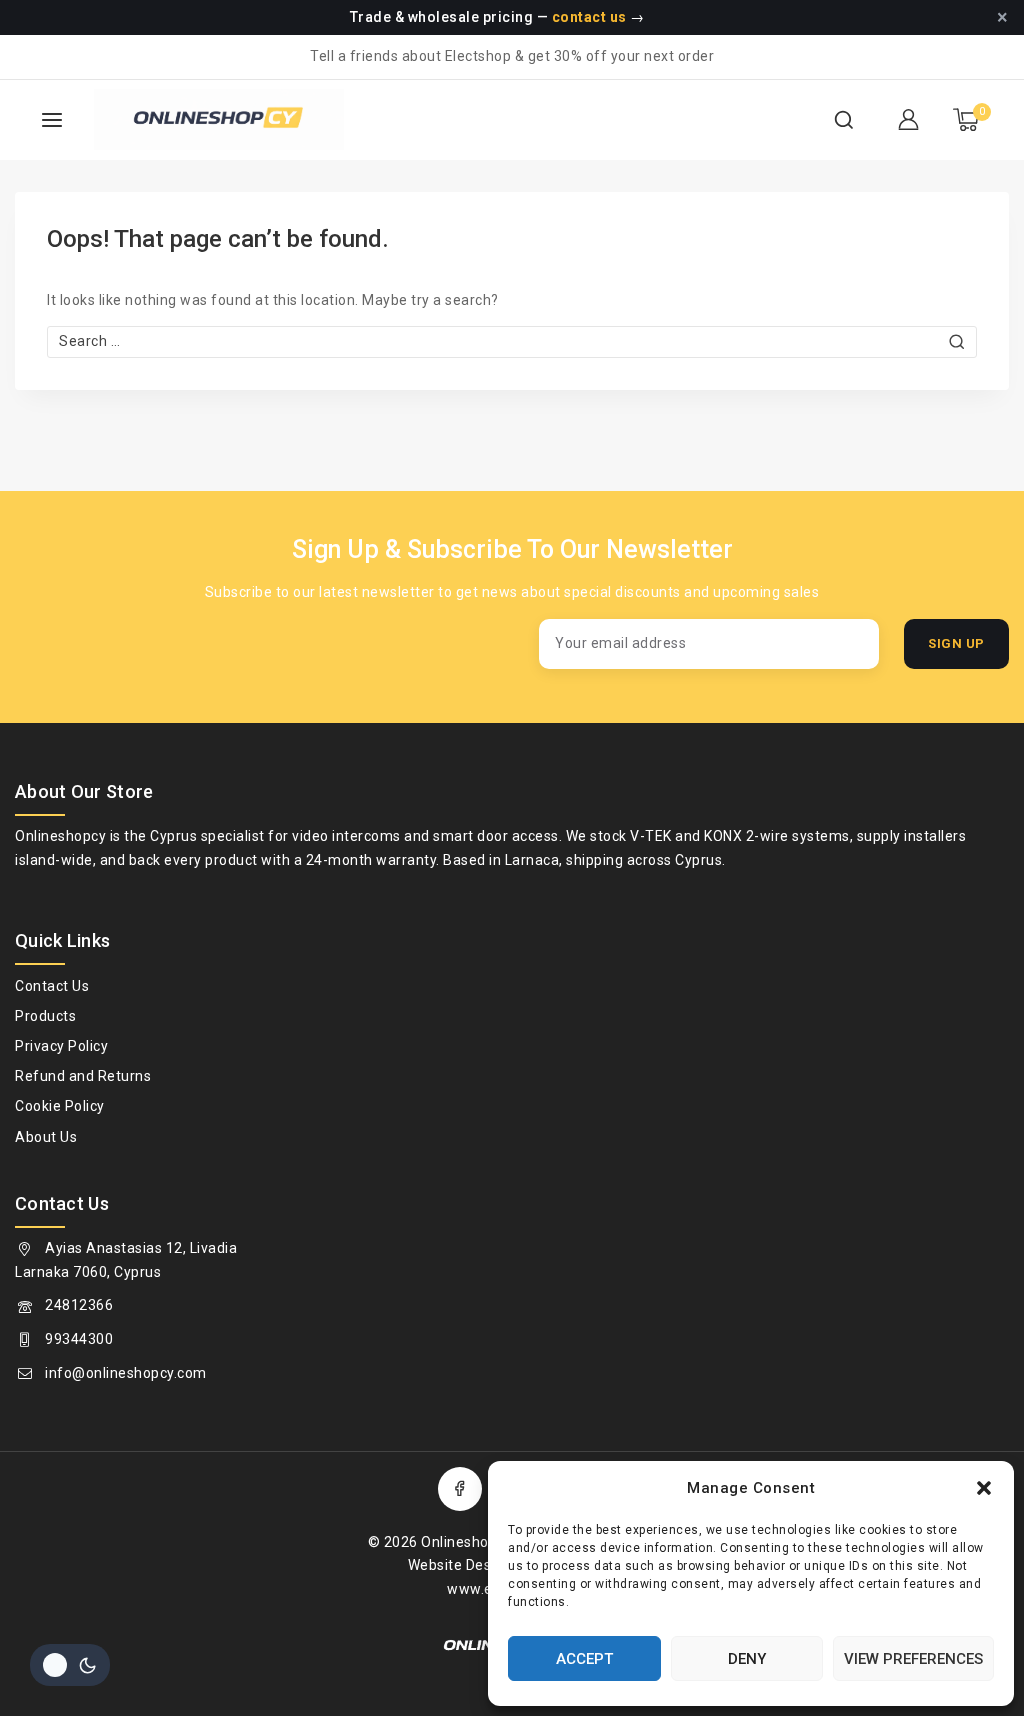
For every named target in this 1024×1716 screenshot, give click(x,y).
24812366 (79, 1305)
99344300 (79, 1339)
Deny (747, 1659)
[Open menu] (52, 120)
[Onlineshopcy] (184, 119)
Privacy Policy (61, 1046)
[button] (984, 1488)
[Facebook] (460, 1489)
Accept (584, 1659)
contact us (589, 17)
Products (45, 1016)
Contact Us (52, 986)
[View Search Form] (844, 120)
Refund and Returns (83, 1076)
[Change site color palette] (70, 1665)
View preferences (913, 1659)
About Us (46, 1137)
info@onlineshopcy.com (126, 1373)
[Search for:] (512, 341)
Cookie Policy (60, 1106)
